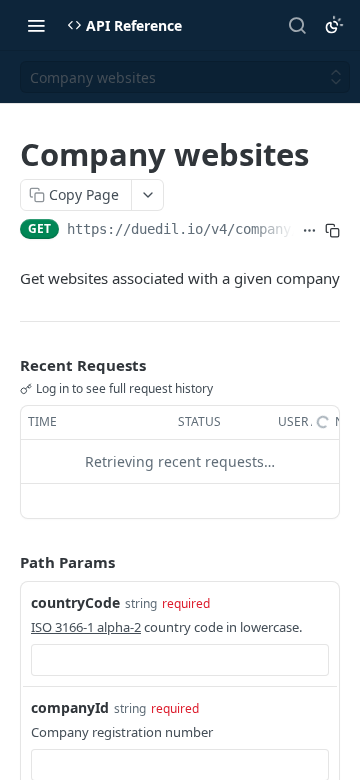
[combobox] (180, 660)
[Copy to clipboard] (332, 231)
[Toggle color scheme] (334, 25)
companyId (70, 707)
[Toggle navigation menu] (36, 25)
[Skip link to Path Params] (6, 562)
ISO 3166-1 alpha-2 (86, 627)
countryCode (75, 602)
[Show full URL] (309, 231)
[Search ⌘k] (297, 25)
